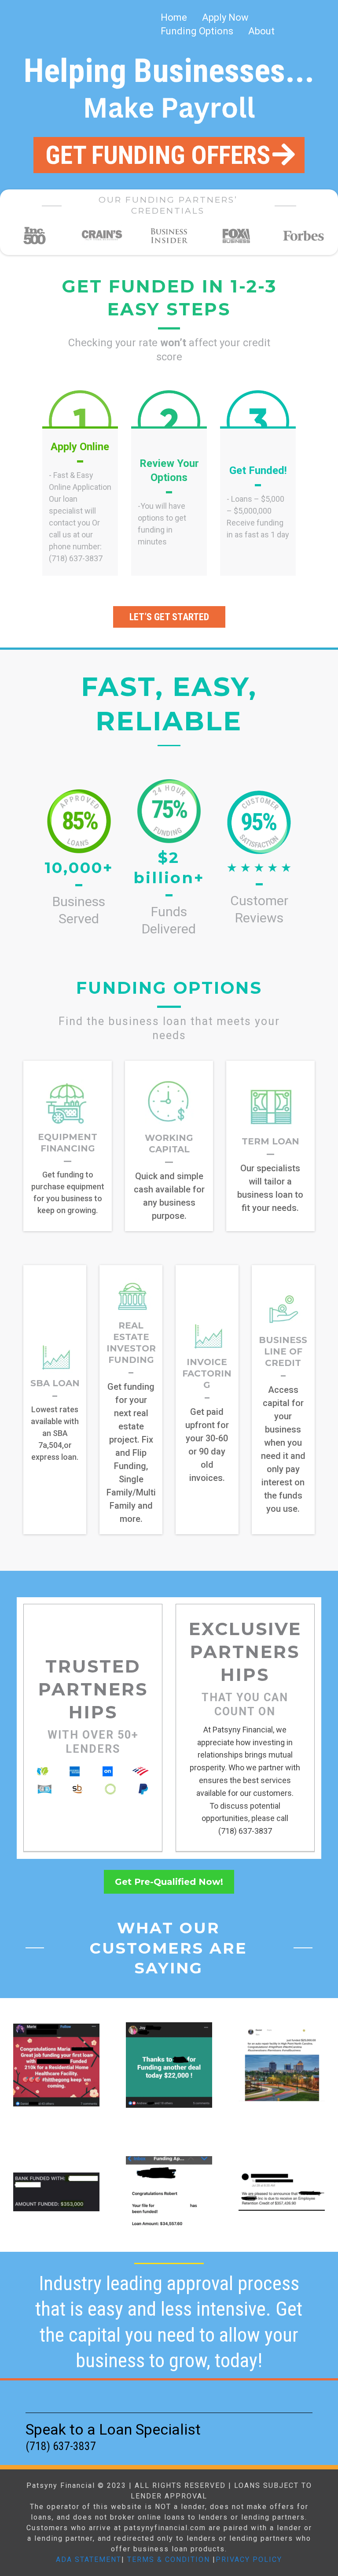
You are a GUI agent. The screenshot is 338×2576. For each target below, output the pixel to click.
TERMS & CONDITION (169, 2559)
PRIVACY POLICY (249, 2559)
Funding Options (197, 31)
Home (174, 17)
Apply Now (225, 17)
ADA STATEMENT (89, 2559)
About (261, 31)
